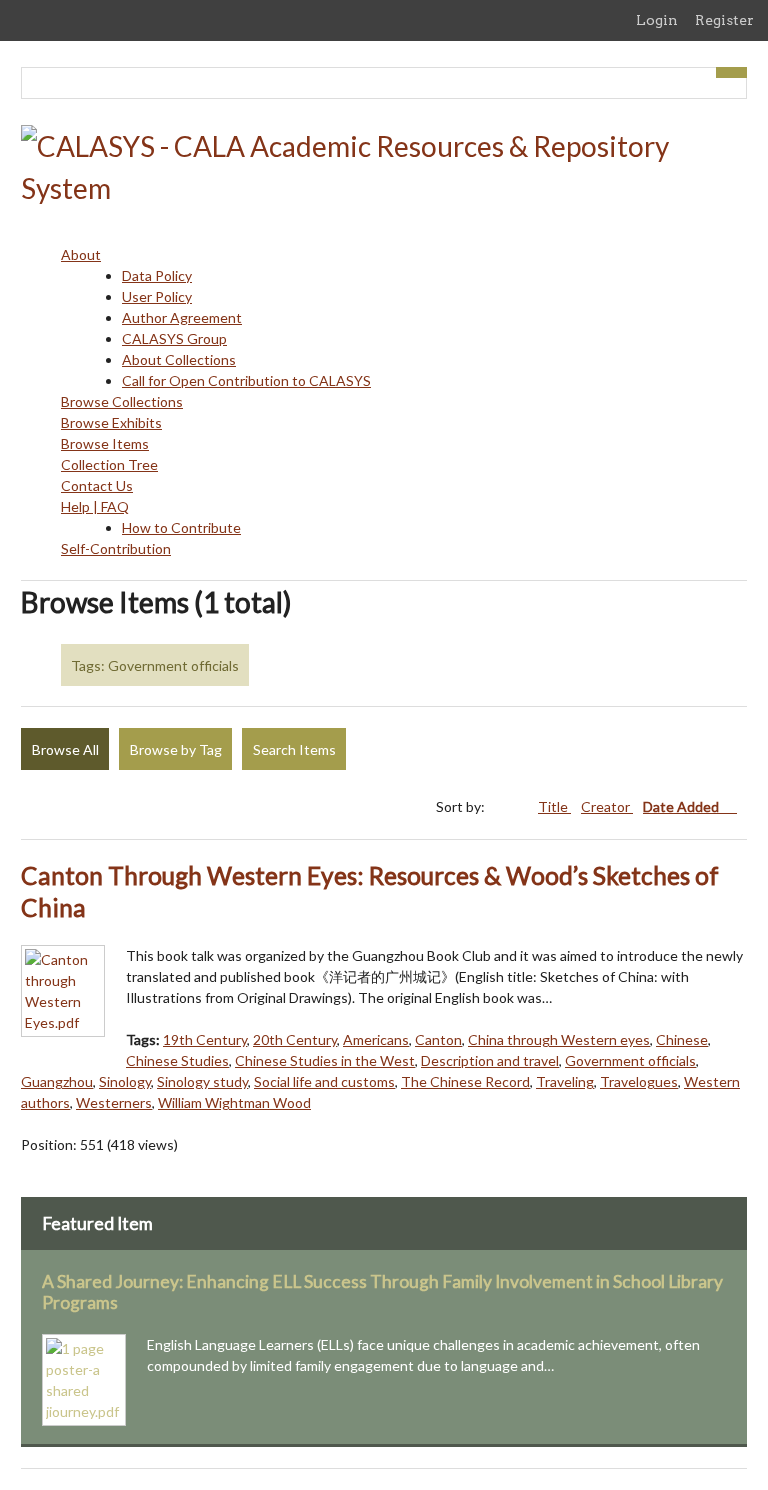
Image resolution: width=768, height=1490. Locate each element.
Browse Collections (122, 401)
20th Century (295, 1039)
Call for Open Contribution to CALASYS (246, 380)
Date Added (682, 806)
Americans (376, 1039)
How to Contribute (181, 527)
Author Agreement (182, 317)
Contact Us (97, 485)
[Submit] (732, 72)
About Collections (179, 359)
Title (554, 806)
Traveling (565, 1081)
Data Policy (157, 275)
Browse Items (105, 443)
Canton (438, 1039)
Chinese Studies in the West (325, 1060)
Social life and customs (324, 1081)
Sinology (125, 1081)
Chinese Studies (177, 1060)
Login (657, 20)
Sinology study (202, 1081)
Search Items (294, 749)
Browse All (65, 749)
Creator (607, 806)
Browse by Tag (176, 749)
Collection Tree (109, 464)
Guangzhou (57, 1081)
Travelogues (639, 1081)
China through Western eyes (559, 1039)
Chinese (682, 1039)
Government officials (630, 1060)
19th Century (205, 1039)
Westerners (114, 1102)
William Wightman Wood (234, 1102)
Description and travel (490, 1060)
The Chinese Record (465, 1081)
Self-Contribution (116, 548)
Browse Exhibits (111, 422)
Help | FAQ (95, 506)
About (81, 254)
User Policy (157, 296)
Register (724, 20)
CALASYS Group (174, 338)
